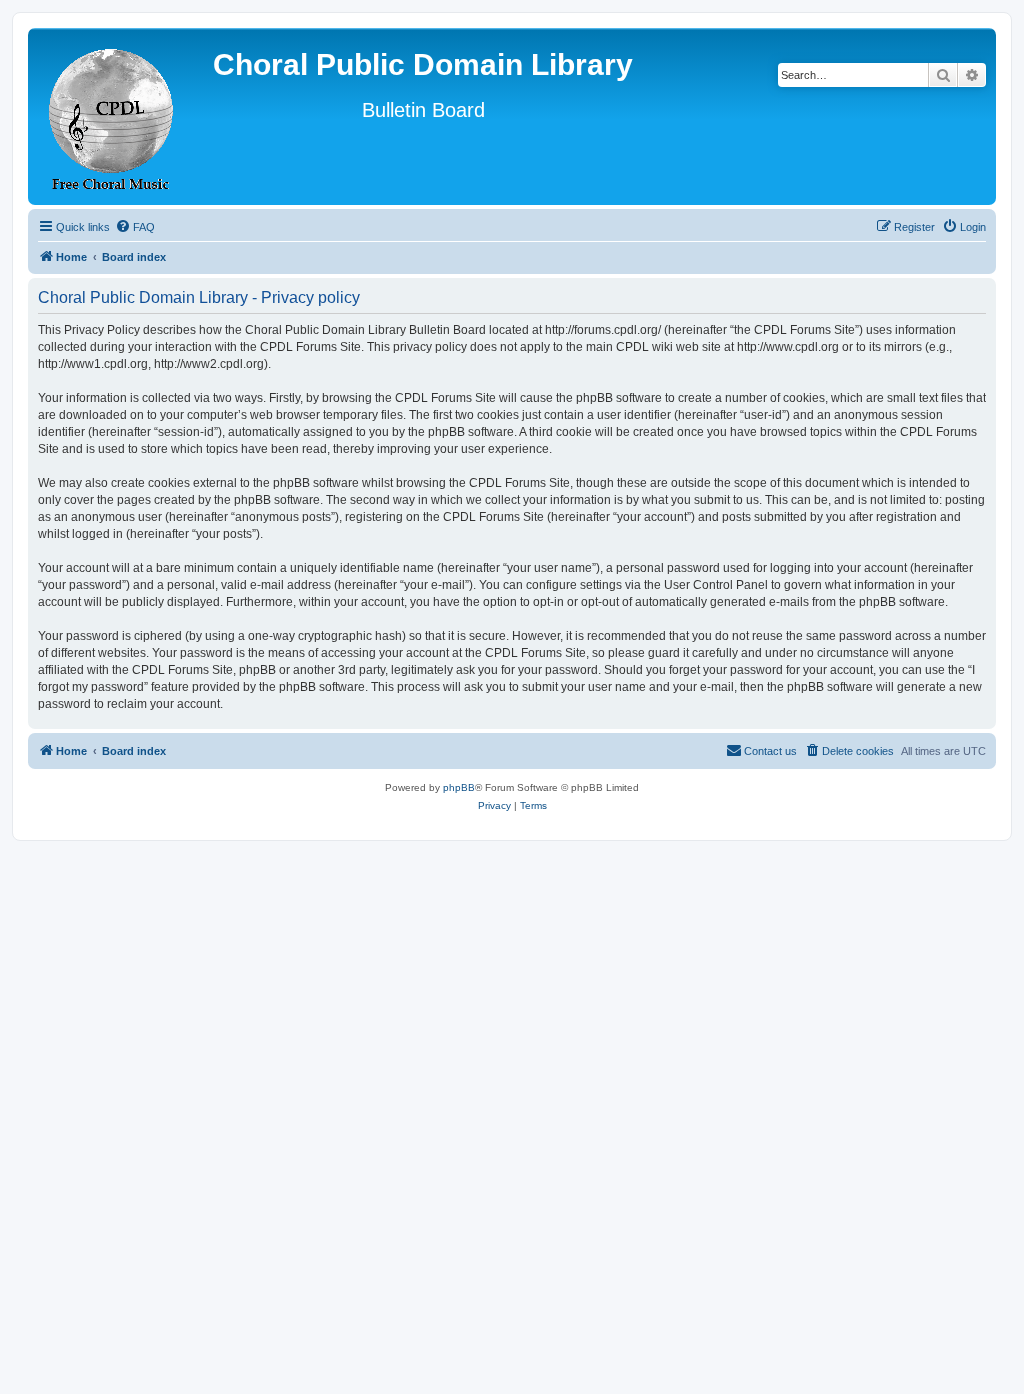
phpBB (459, 787)
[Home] (112, 116)
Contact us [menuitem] (770, 751)
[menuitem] (135, 227)
